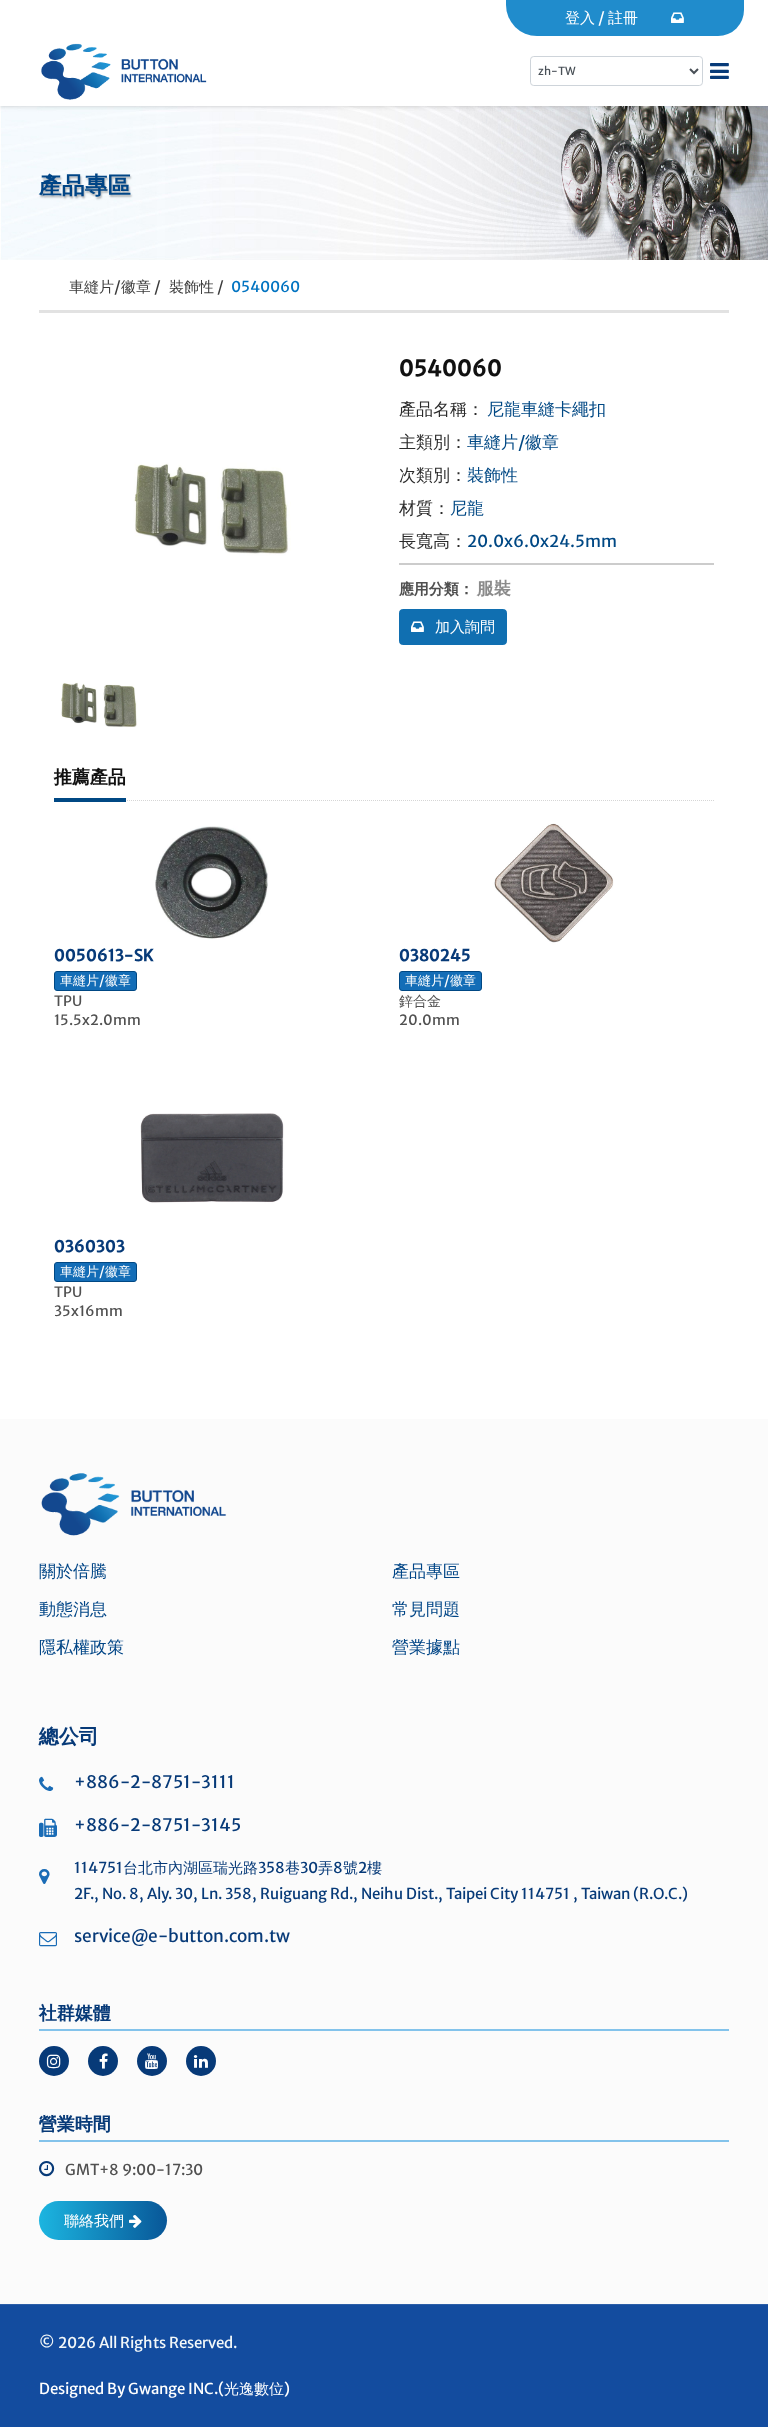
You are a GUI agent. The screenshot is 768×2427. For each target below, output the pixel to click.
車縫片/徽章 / (115, 286)
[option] (99, 705)
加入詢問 (463, 626)
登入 (580, 17)
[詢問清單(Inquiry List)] (679, 17)
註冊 (623, 17)
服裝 (494, 588)
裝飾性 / (196, 286)
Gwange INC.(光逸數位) (209, 2388)
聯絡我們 (94, 2220)
